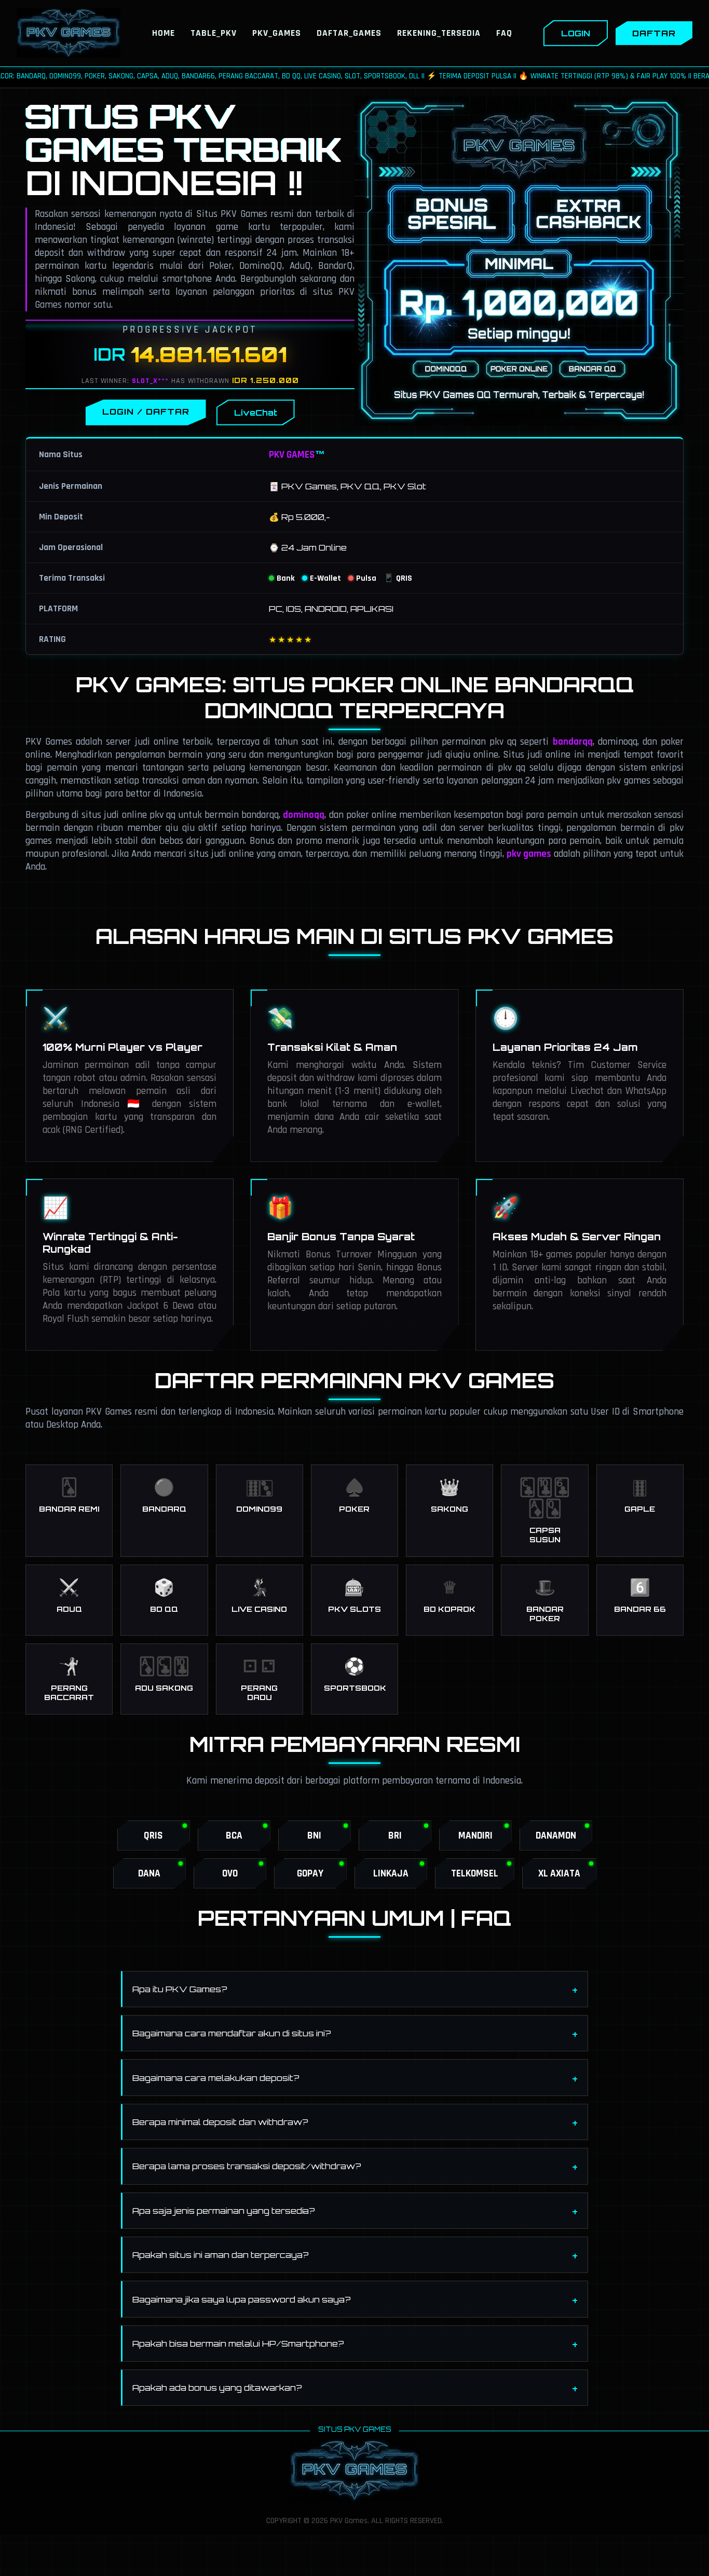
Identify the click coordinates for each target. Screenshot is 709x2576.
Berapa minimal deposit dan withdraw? (220, 2122)
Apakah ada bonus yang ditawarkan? (217, 2388)
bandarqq (573, 742)
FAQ (504, 33)
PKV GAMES (292, 455)
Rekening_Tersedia (439, 33)
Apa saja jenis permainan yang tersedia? (224, 2211)
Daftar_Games (349, 33)
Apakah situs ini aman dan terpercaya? (221, 2255)
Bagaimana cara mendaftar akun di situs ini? (232, 2033)
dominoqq (304, 815)
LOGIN (576, 33)
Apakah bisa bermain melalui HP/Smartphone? (238, 2344)
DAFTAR (654, 33)
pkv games (529, 854)
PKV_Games (277, 33)
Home (163, 33)
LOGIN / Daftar (146, 412)
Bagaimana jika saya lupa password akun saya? (242, 2299)
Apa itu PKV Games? (180, 1989)
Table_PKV (214, 33)
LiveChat (256, 413)
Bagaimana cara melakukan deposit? (216, 2078)
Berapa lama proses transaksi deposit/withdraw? (247, 2166)
